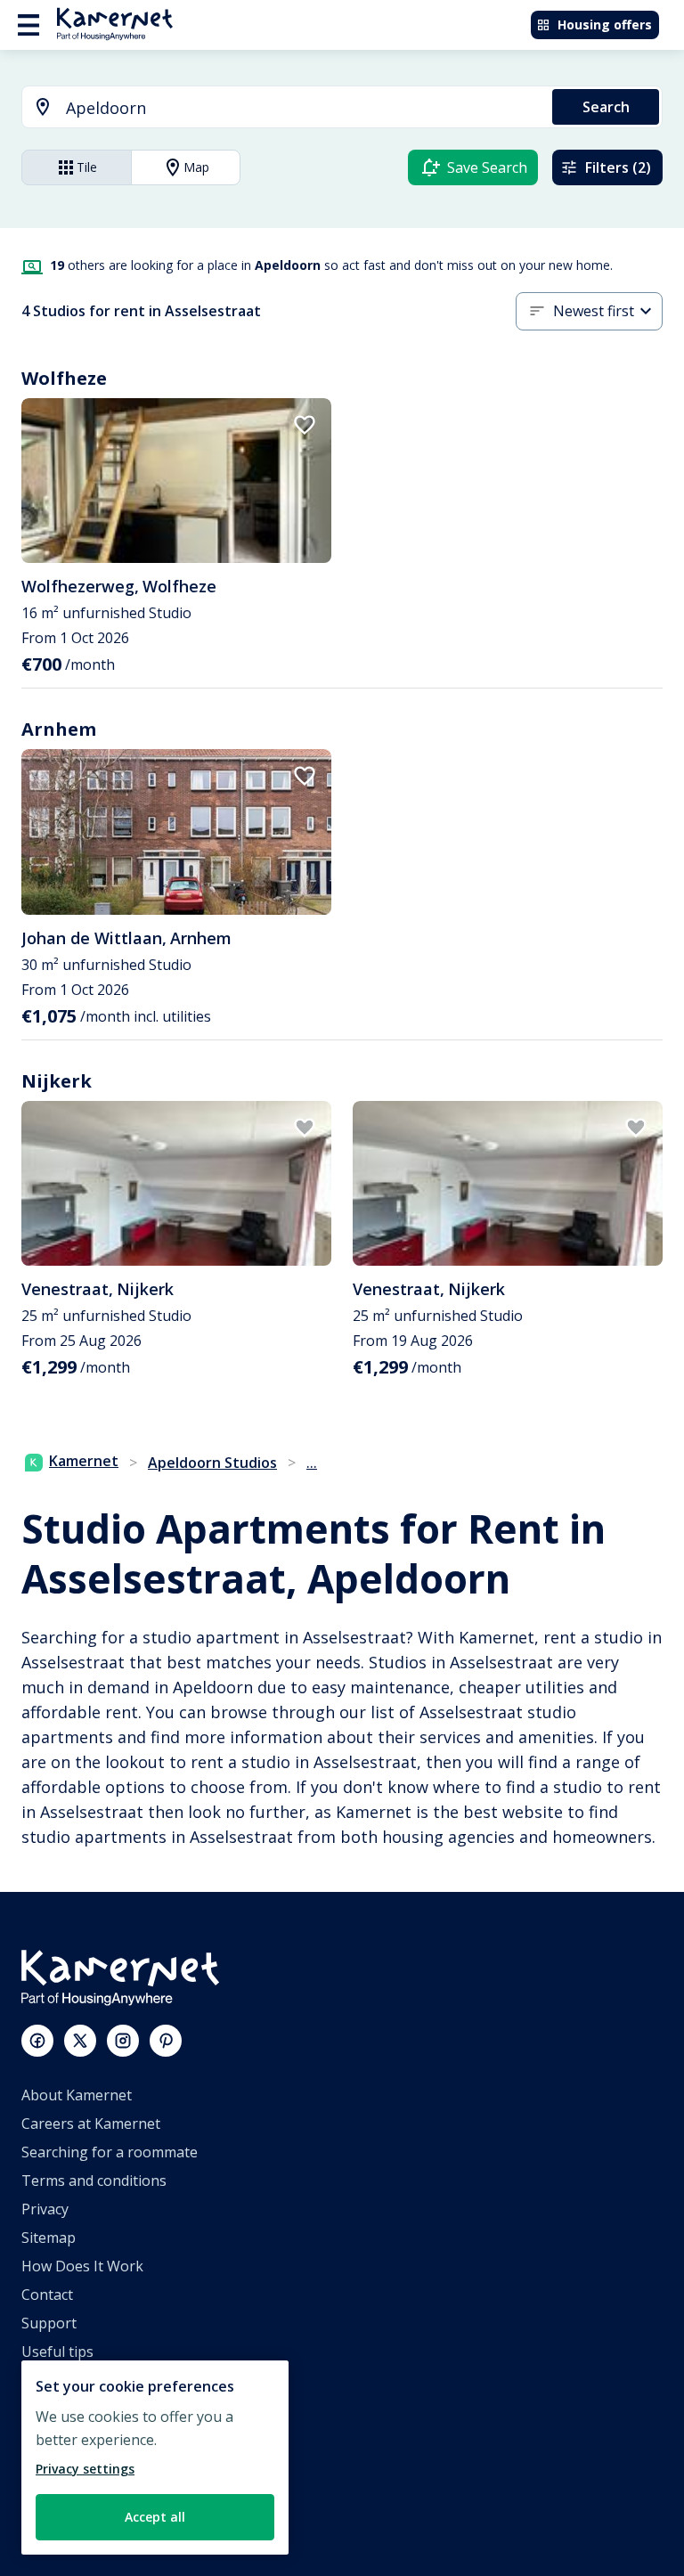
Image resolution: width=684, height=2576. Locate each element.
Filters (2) (618, 167)
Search (606, 107)
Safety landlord (72, 2523)
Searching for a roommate (110, 2152)
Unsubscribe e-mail (86, 2380)
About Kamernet (77, 2095)
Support (49, 2323)
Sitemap (49, 2238)
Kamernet (84, 1461)
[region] (155, 2458)
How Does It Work (82, 2266)
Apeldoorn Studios (212, 1463)
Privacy (45, 2209)
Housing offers (605, 24)
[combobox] (277, 108)
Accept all (155, 2517)
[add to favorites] (305, 425)
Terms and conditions (94, 2181)
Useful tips (57, 2352)
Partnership (61, 2437)
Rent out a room (76, 2494)
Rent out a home (77, 2466)
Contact (47, 2295)
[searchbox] (303, 108)
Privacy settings (85, 2469)
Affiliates (50, 2409)
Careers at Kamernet (91, 2124)
